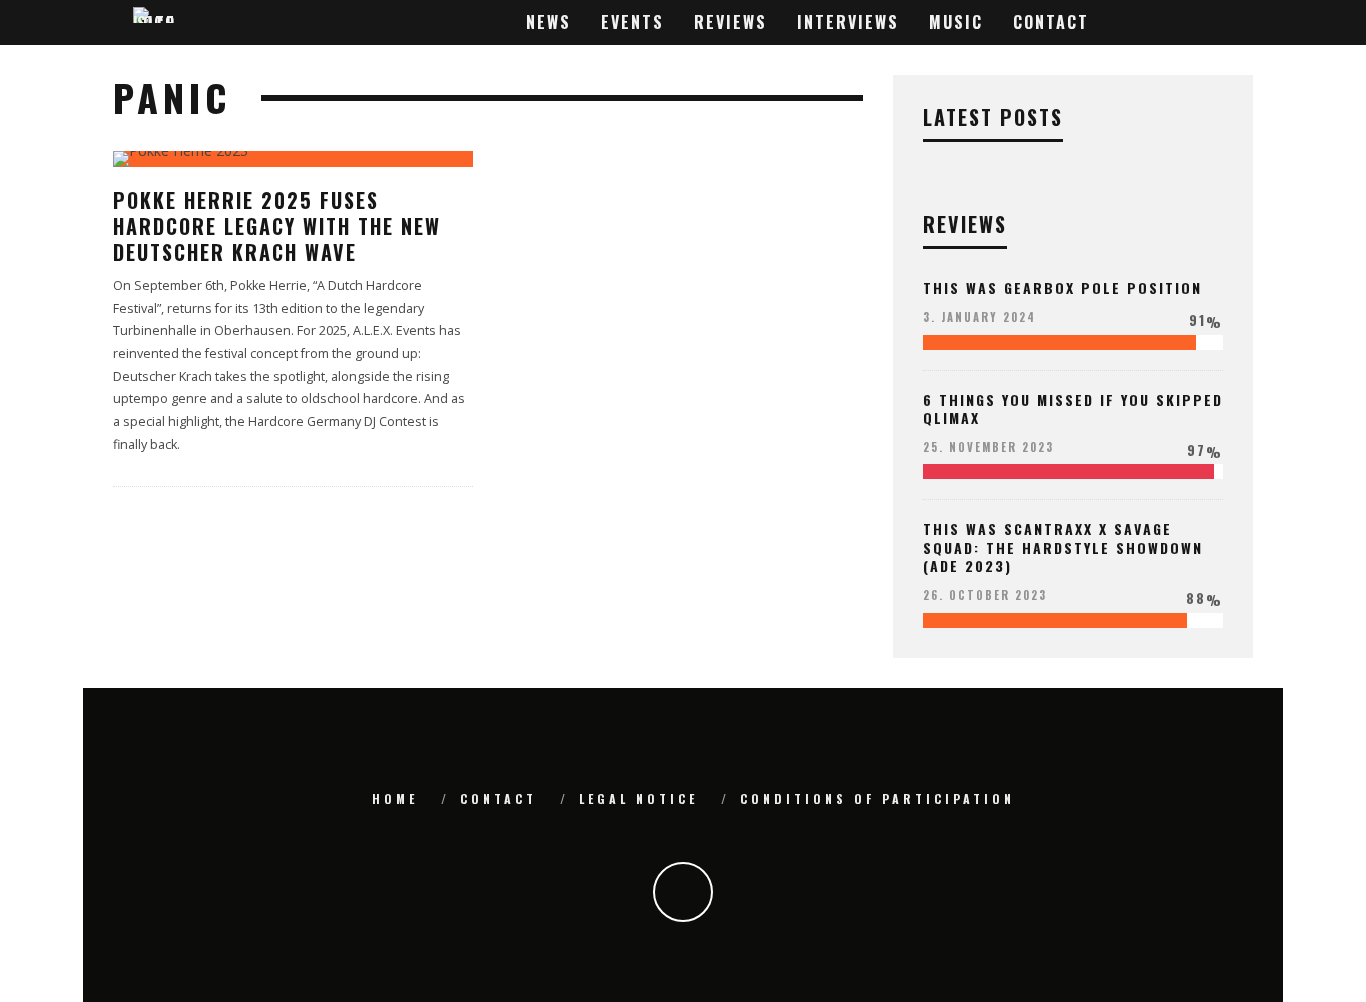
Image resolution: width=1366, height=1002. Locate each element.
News (548, 22)
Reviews (730, 22)
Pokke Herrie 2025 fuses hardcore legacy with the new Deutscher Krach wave (277, 226)
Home (395, 798)
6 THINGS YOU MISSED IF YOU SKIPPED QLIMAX (1073, 408)
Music (956, 22)
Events (632, 22)
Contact (1051, 22)
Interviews (848, 22)
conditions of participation (877, 798)
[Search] (1234, 22)
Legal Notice (638, 798)
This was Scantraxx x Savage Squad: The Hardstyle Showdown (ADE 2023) (1063, 546)
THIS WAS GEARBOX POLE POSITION (1062, 287)
